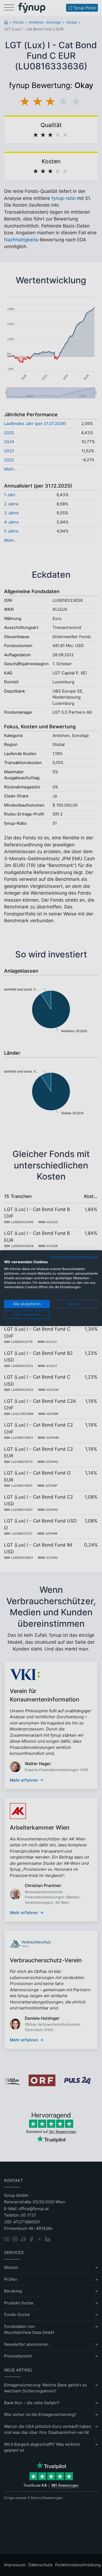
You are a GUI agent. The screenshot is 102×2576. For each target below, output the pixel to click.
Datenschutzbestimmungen (74, 1257)
